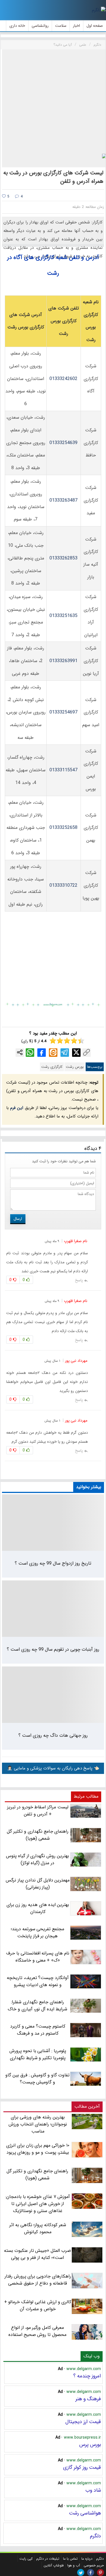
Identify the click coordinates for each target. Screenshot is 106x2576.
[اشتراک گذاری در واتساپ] (30, 1053)
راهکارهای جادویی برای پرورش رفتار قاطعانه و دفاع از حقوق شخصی (38, 2280)
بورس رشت (75, 1067)
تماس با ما (70, 2559)
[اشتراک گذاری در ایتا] (53, 1053)
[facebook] (91, 2572)
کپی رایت (26, 2559)
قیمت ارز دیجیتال (83, 2422)
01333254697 (63, 712)
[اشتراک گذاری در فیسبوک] (42, 1053)
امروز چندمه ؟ (87, 2376)
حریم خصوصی (94, 2565)
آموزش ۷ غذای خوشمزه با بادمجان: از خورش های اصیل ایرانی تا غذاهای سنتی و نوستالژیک (38, 2204)
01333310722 (63, 885)
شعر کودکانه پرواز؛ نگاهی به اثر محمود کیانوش (38, 2228)
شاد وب (93, 2490)
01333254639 (63, 443)
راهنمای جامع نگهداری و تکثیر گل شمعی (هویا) (37, 2175)
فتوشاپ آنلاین (54, 2565)
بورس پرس (90, 2445)
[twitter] (81, 2572)
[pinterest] (100, 2572)
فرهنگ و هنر (88, 2399)
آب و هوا (74, 2565)
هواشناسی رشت (85, 2513)
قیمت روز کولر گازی (82, 2467)
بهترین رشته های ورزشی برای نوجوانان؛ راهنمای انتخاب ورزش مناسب (38, 2124)
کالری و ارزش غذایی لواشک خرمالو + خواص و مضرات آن (38, 2305)
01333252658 (63, 828)
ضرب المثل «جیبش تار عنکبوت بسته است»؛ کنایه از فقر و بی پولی (37, 2254)
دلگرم (95, 2536)
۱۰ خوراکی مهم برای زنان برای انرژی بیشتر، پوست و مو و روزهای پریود (38, 2149)
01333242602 (63, 379)
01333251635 (63, 616)
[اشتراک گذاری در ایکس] (76, 1053)
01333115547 (63, 770)
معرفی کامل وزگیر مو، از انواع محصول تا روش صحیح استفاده (37, 2331)
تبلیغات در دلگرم (48, 2559)
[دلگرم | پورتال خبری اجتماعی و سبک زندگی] (99, 10)
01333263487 (63, 500)
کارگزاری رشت (52, 1067)
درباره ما (87, 2559)
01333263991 (63, 661)
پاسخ (79, 1280)
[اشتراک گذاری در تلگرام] (65, 1053)
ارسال (18, 1219)
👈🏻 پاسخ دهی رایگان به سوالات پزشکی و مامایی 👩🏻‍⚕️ (53, 1768)
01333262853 (63, 558)
